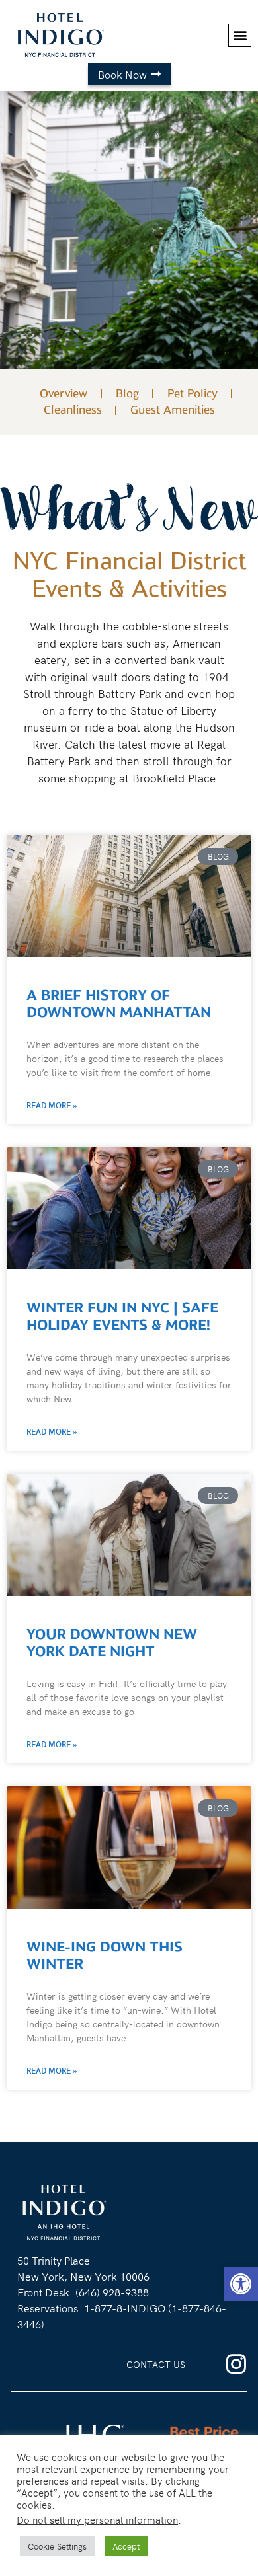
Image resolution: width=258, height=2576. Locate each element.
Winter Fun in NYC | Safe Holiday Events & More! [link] (122, 1316)
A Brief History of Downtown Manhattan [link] (121, 1004)
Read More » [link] (52, 1105)
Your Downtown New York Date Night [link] (112, 1643)
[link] (241, 2284)
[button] (240, 35)
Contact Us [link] (156, 2364)
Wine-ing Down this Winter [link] (105, 1955)
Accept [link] (126, 2546)
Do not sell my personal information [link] (97, 2519)
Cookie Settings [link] (57, 2546)
